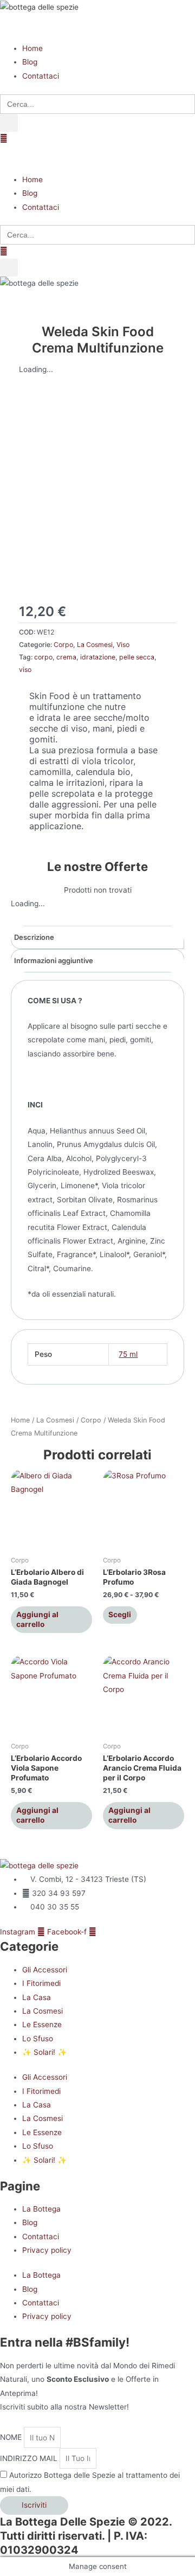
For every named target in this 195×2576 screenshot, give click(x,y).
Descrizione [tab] (34, 937)
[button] (97, 28)
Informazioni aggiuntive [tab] (54, 960)
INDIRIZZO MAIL (30, 2458)
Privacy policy (47, 2250)
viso (25, 669)
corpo (43, 657)
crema (66, 657)
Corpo (63, 645)
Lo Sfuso (38, 2039)
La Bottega (41, 2209)
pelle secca (137, 657)
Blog (30, 2222)
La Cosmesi (95, 645)
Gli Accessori (45, 1970)
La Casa (37, 1997)
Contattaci (41, 2237)
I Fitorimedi (41, 1983)
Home (20, 1420)
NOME (12, 2438)
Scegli (120, 1614)
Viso (123, 645)
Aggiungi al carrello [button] (37, 1619)
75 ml (128, 1354)
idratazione (98, 657)
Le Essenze (42, 2024)
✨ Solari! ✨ (44, 2052)
